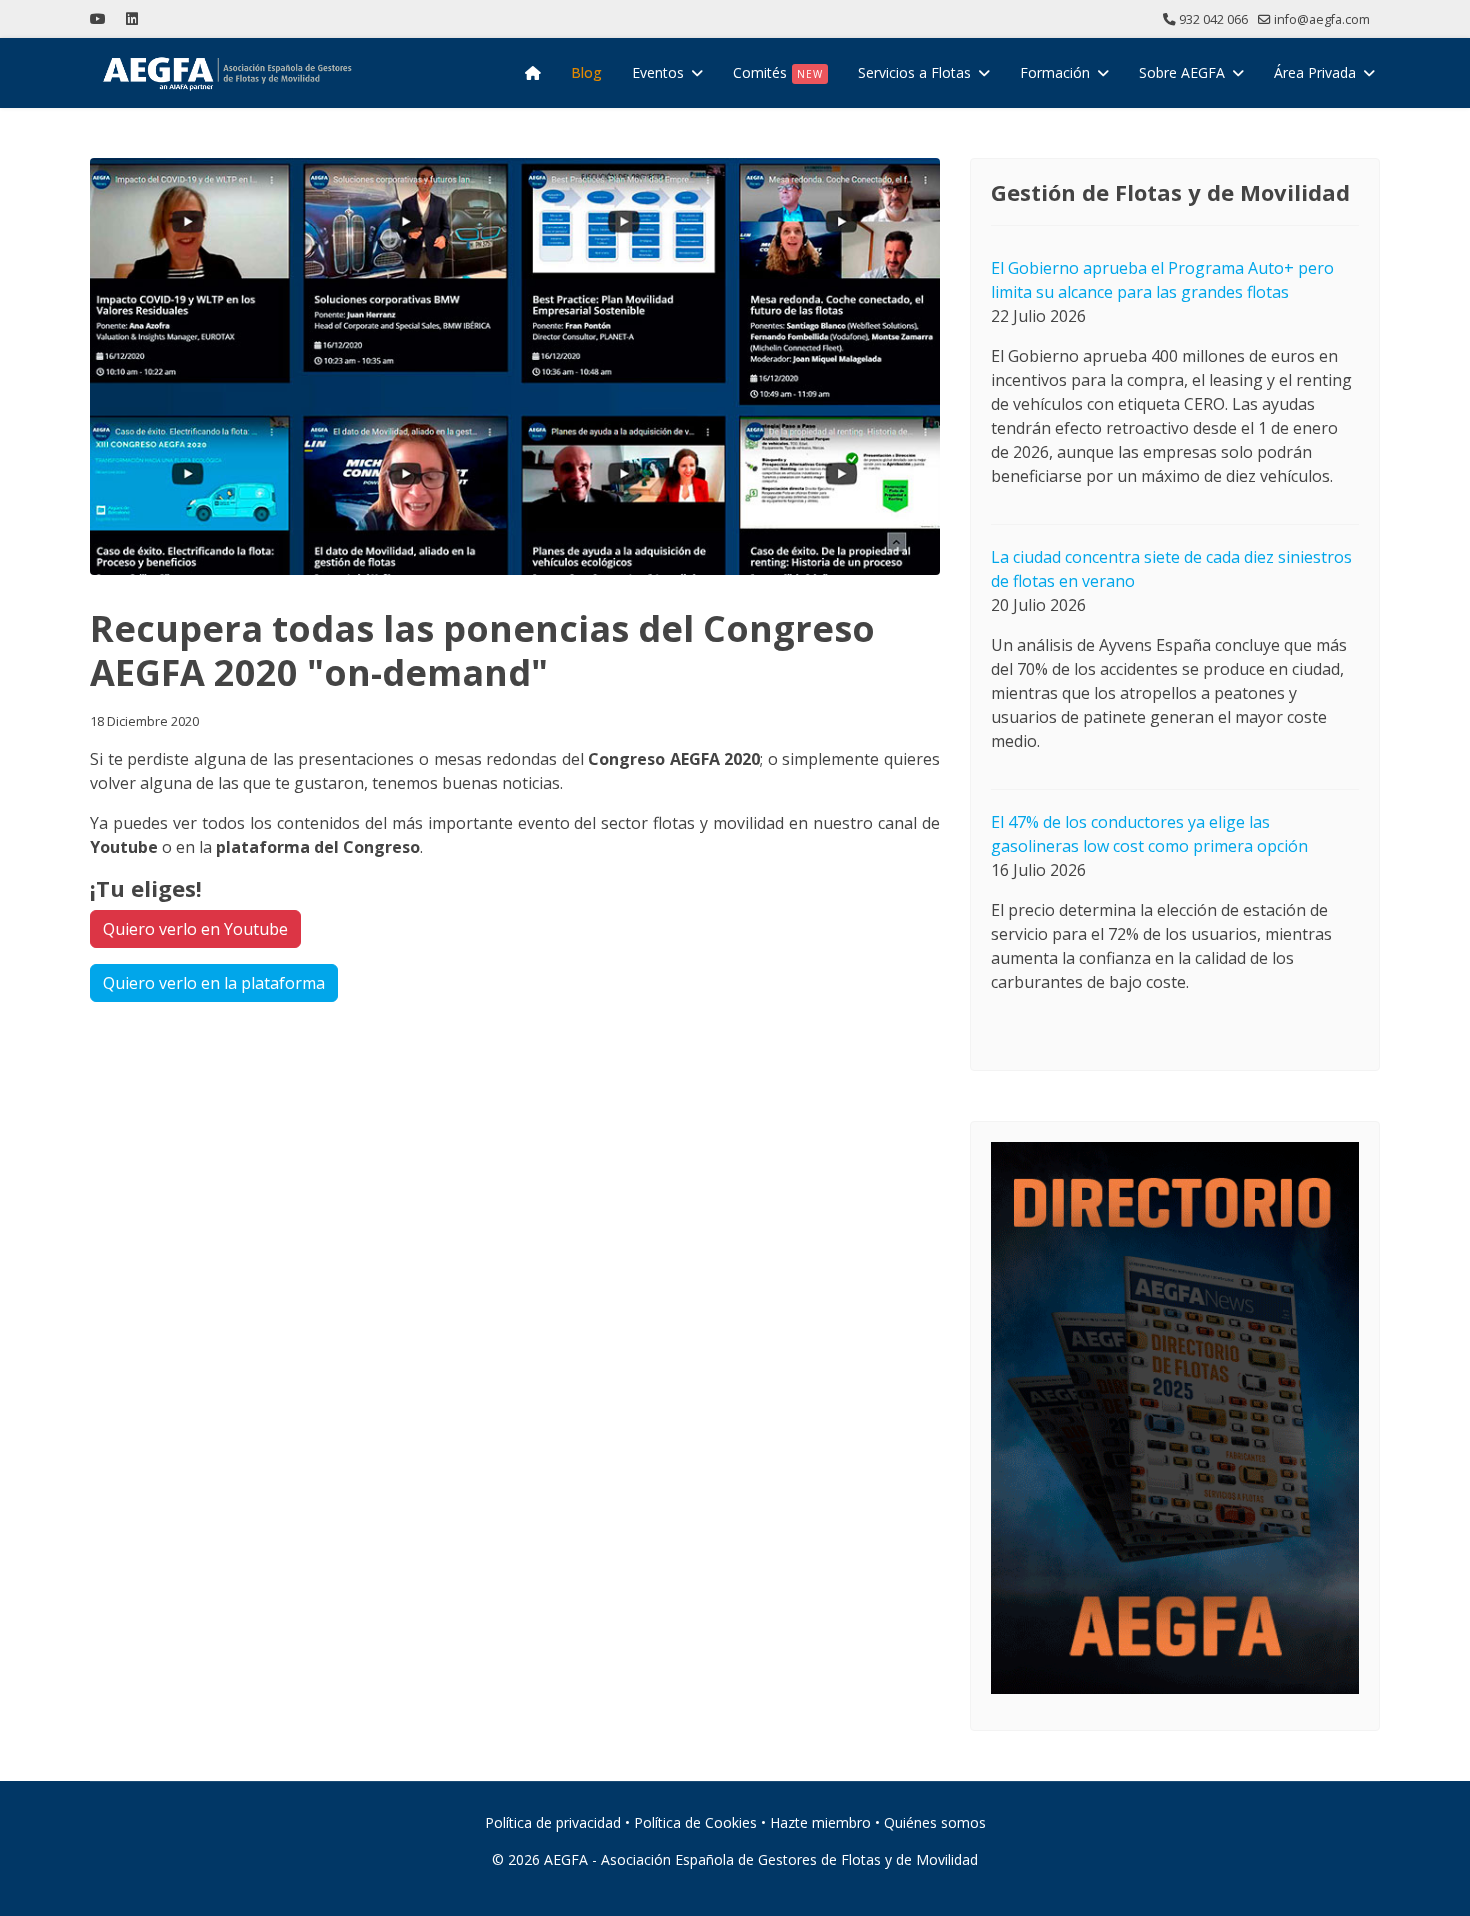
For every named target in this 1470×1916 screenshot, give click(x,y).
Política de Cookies (695, 1822)
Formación (1055, 72)
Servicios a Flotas (914, 72)
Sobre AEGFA (1182, 72)
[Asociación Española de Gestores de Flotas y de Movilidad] (533, 73)
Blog (586, 72)
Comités (778, 72)
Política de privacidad (553, 1822)
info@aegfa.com (1322, 19)
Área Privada (1315, 72)
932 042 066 (1213, 19)
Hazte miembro (820, 1822)
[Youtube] (98, 18)
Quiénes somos (935, 1822)
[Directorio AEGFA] (1175, 1418)
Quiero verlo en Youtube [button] (195, 929)
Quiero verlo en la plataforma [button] (214, 983)
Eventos (658, 72)
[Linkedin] (132, 18)
